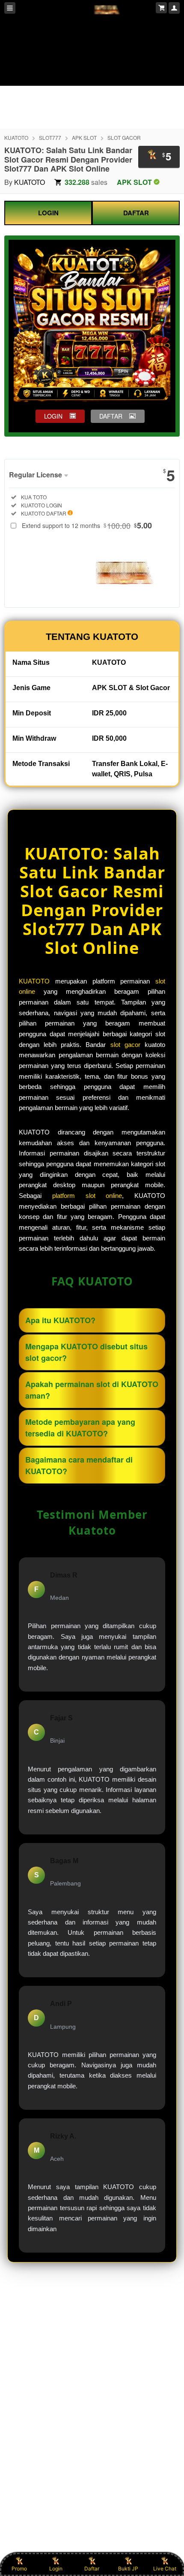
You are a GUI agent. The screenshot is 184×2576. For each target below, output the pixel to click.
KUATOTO (16, 137)
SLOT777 (50, 137)
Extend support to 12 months (87, 525)
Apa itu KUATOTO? (60, 1320)
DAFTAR (136, 213)
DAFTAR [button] (111, 416)
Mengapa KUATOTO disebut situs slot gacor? (86, 1352)
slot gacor (125, 1045)
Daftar (92, 2568)
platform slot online (87, 1196)
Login (56, 2568)
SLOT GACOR (124, 137)
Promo (19, 2568)
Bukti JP (128, 2568)
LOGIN (48, 213)
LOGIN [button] (53, 416)
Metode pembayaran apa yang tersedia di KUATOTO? (80, 1428)
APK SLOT (84, 137)
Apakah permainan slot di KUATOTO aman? (92, 1390)
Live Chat (165, 2568)
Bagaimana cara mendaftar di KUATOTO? (79, 1465)
